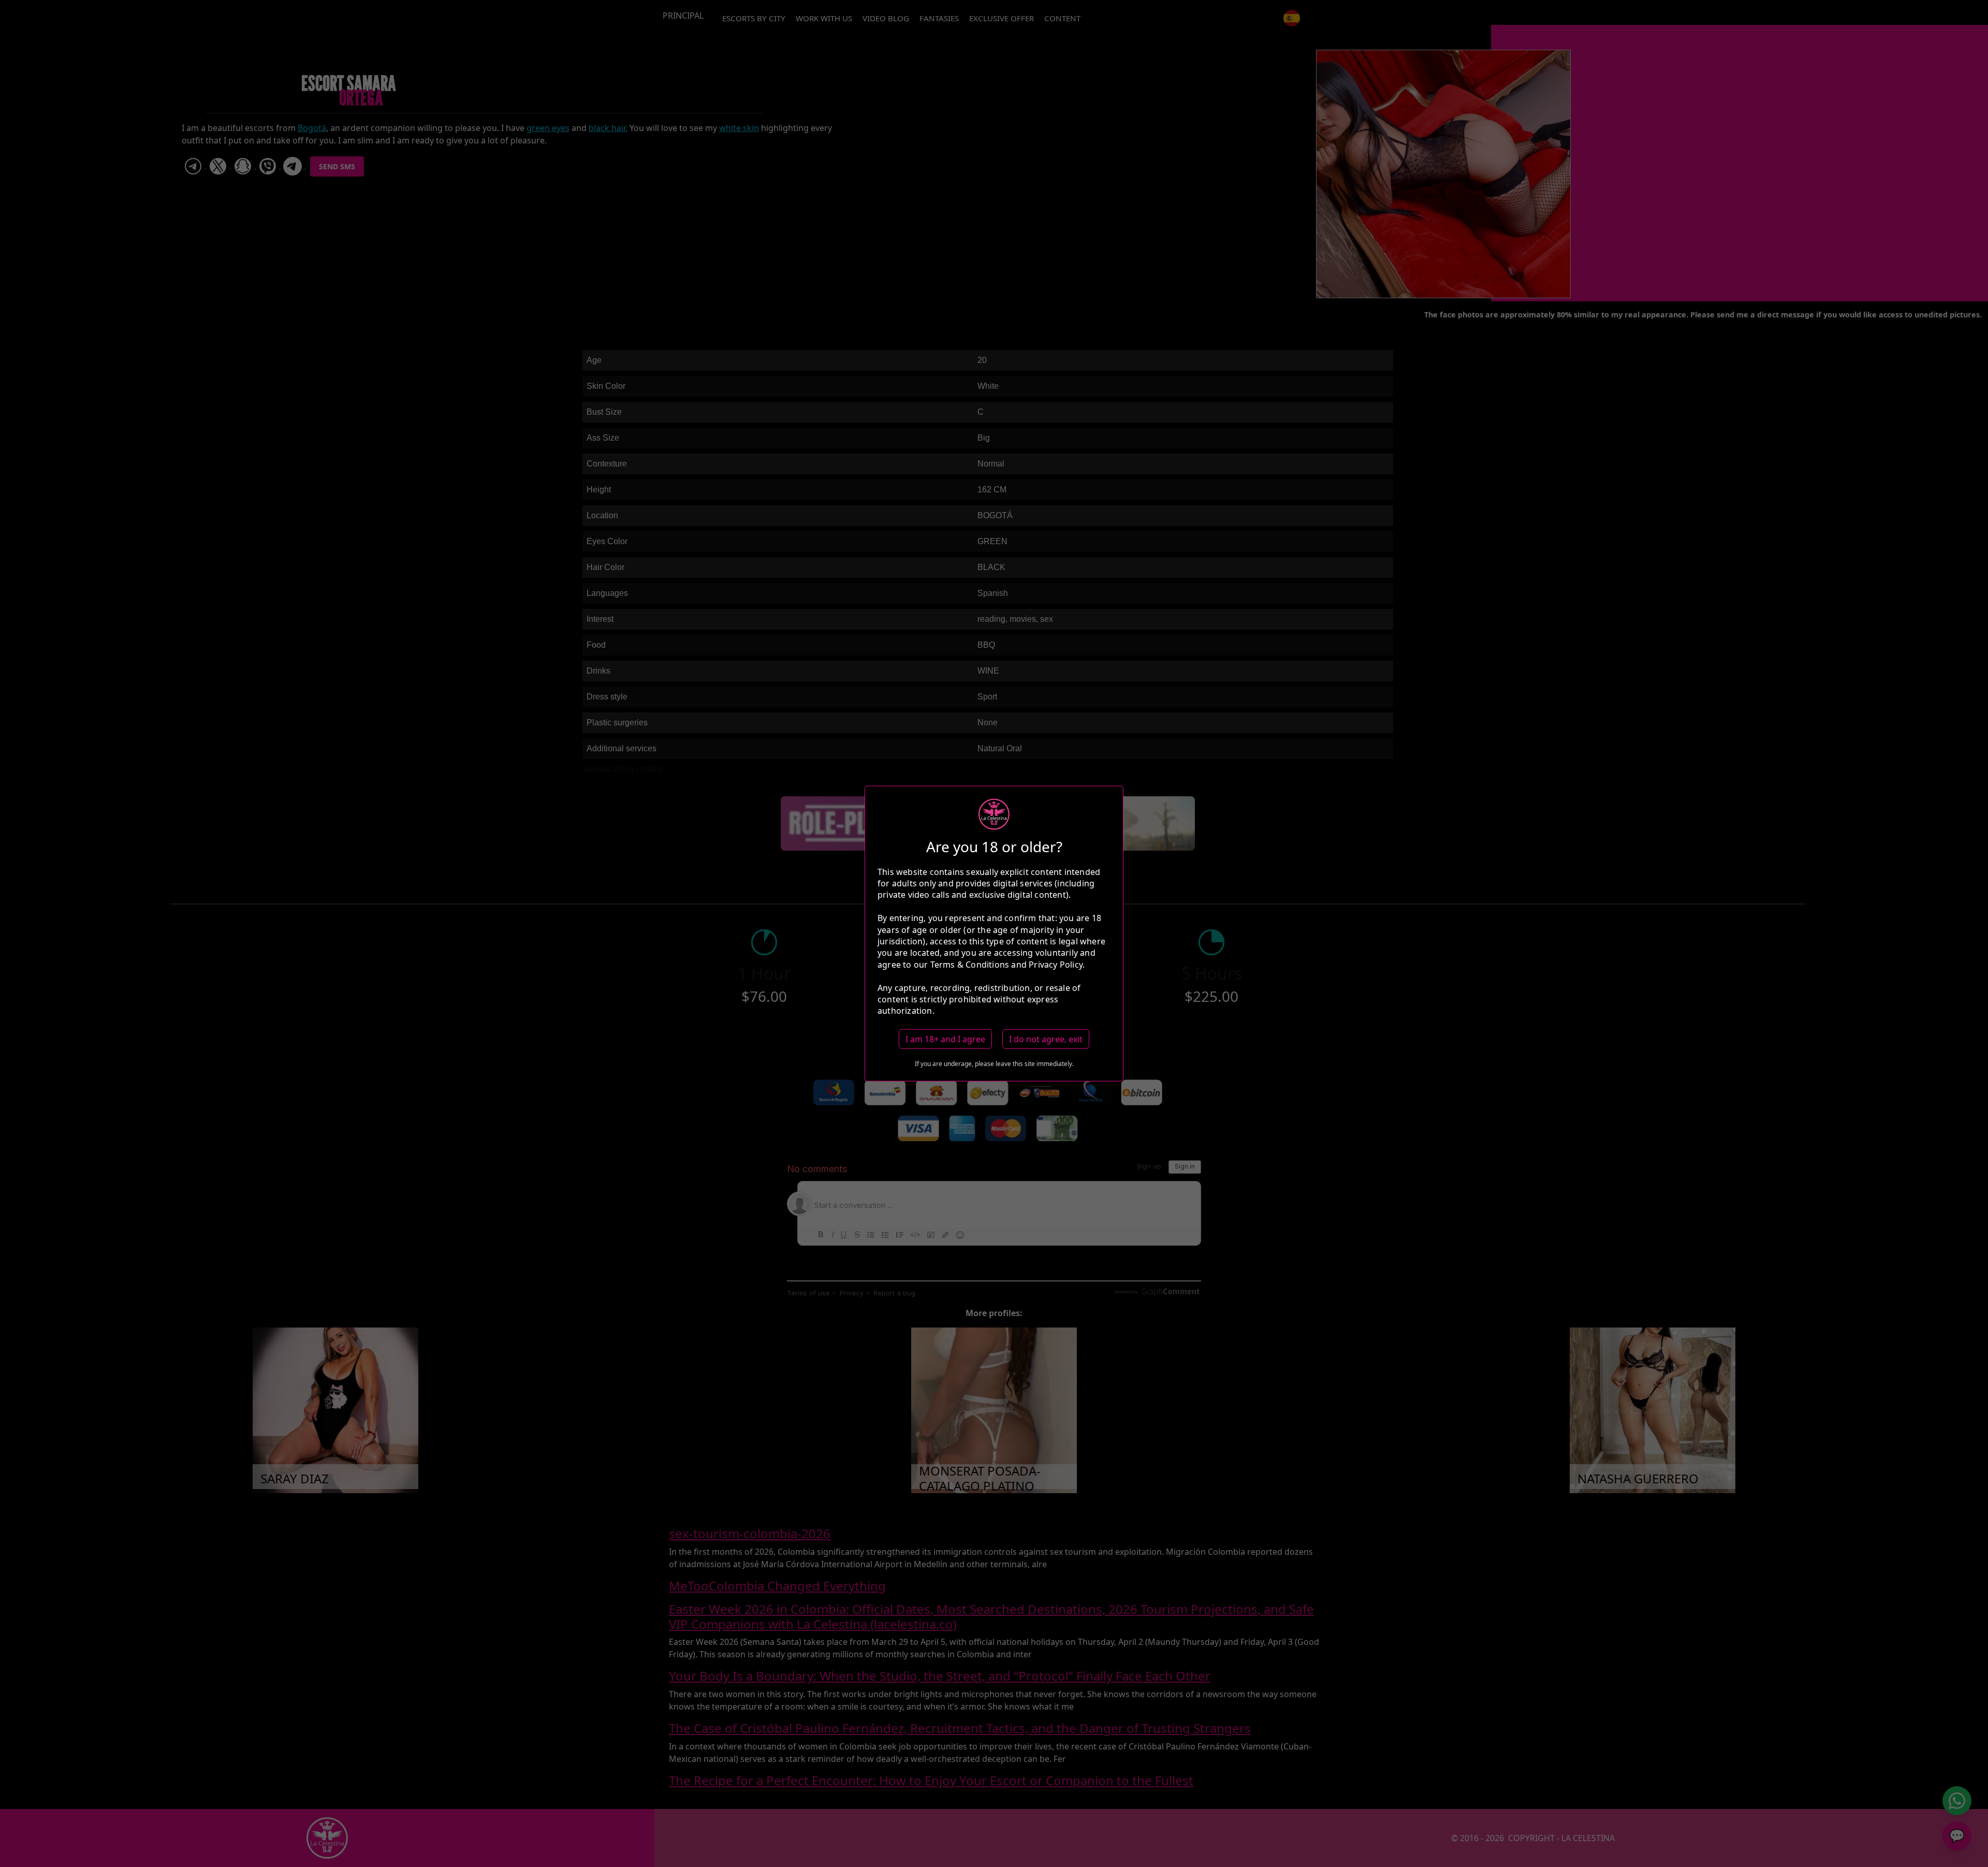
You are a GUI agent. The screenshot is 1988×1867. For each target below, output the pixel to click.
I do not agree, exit (1046, 1039)
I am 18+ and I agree (945, 1039)
